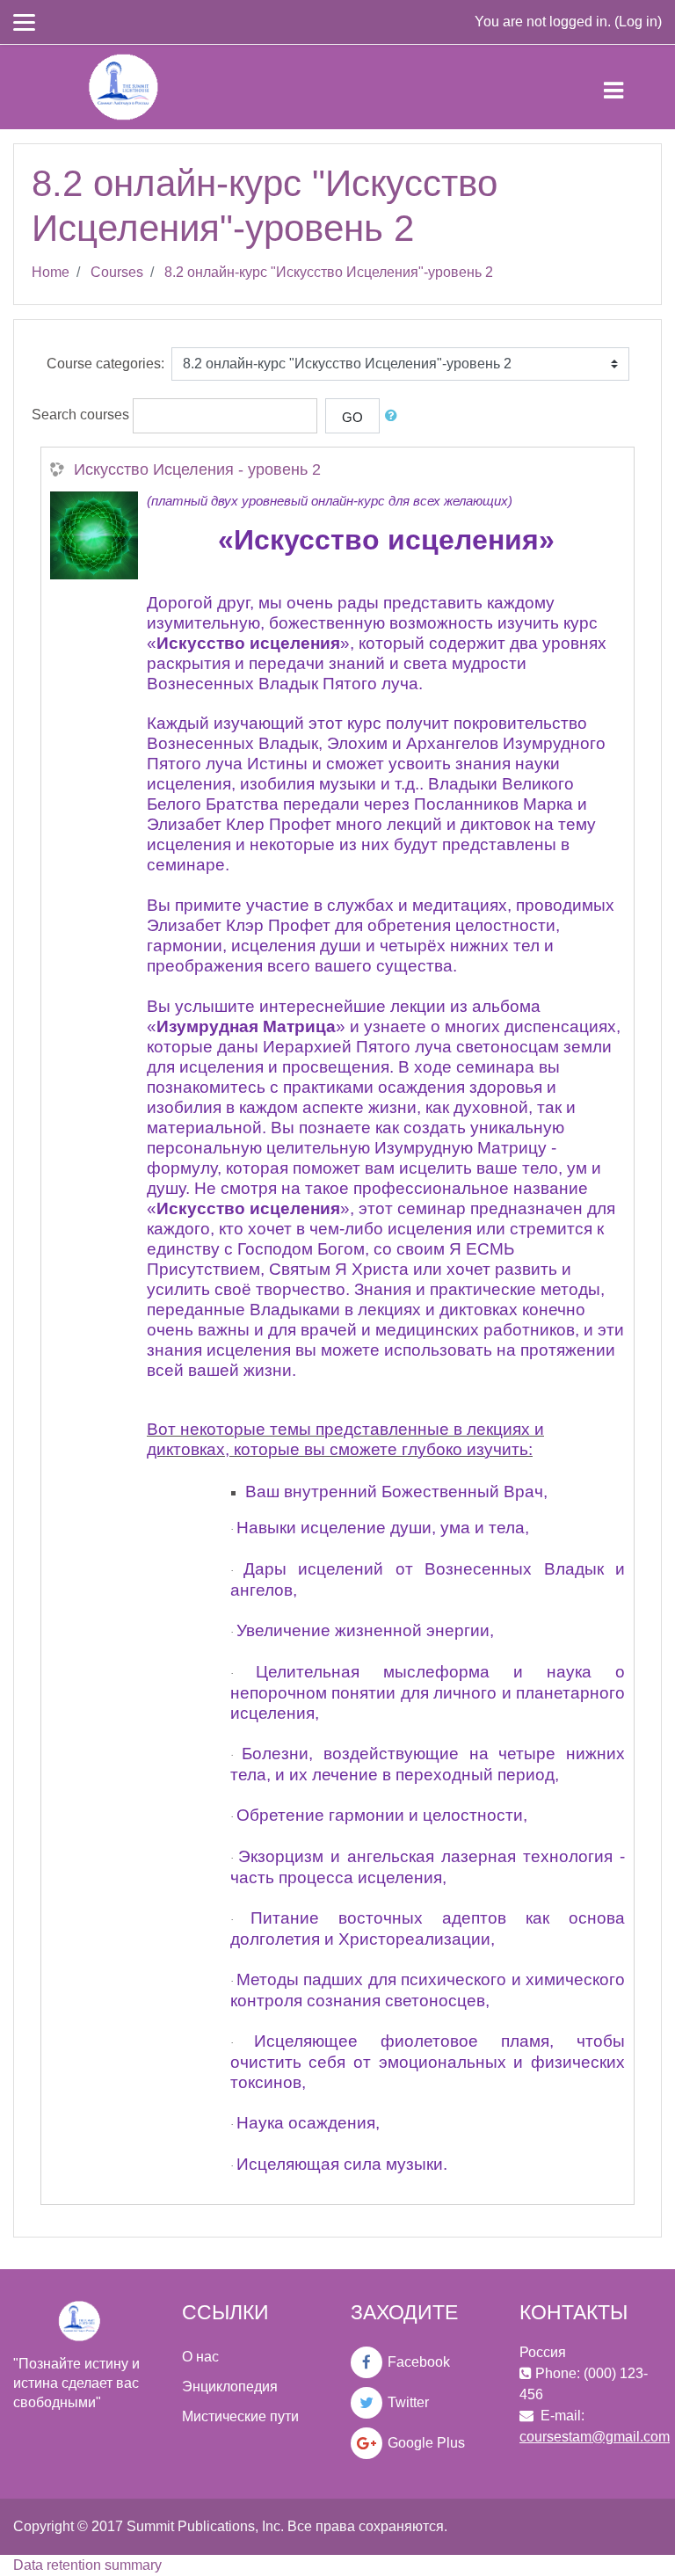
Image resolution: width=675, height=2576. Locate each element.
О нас (200, 2357)
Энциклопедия (230, 2387)
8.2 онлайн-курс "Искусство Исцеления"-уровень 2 (329, 272)
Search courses (80, 415)
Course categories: (105, 364)
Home (51, 272)
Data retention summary (87, 2565)
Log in (638, 22)
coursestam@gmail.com (595, 2437)
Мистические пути (240, 2416)
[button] (395, 416)
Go (352, 417)
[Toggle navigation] (628, 87)
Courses (117, 272)
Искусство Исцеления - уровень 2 (197, 469)
